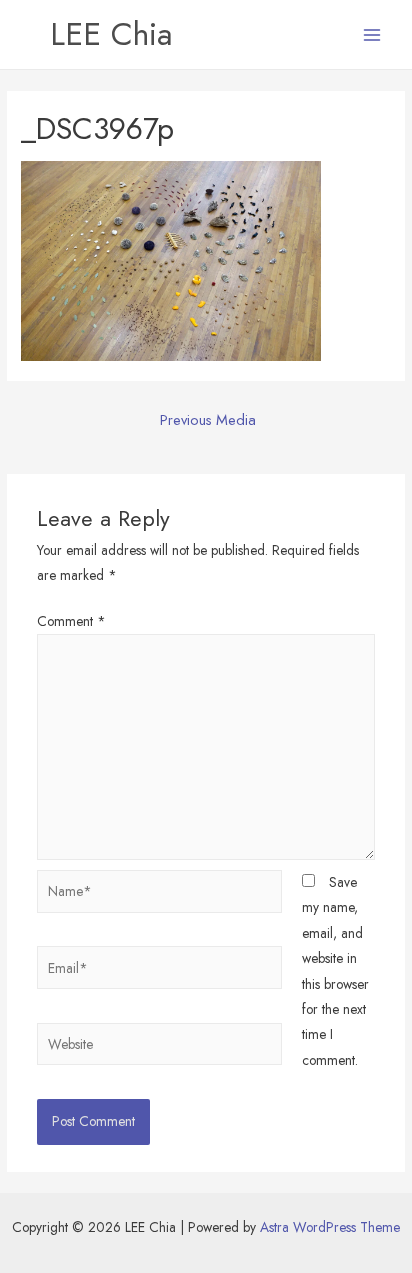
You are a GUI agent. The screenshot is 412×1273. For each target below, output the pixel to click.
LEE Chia (111, 34)
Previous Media (208, 419)
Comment (71, 621)
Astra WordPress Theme (330, 1227)
